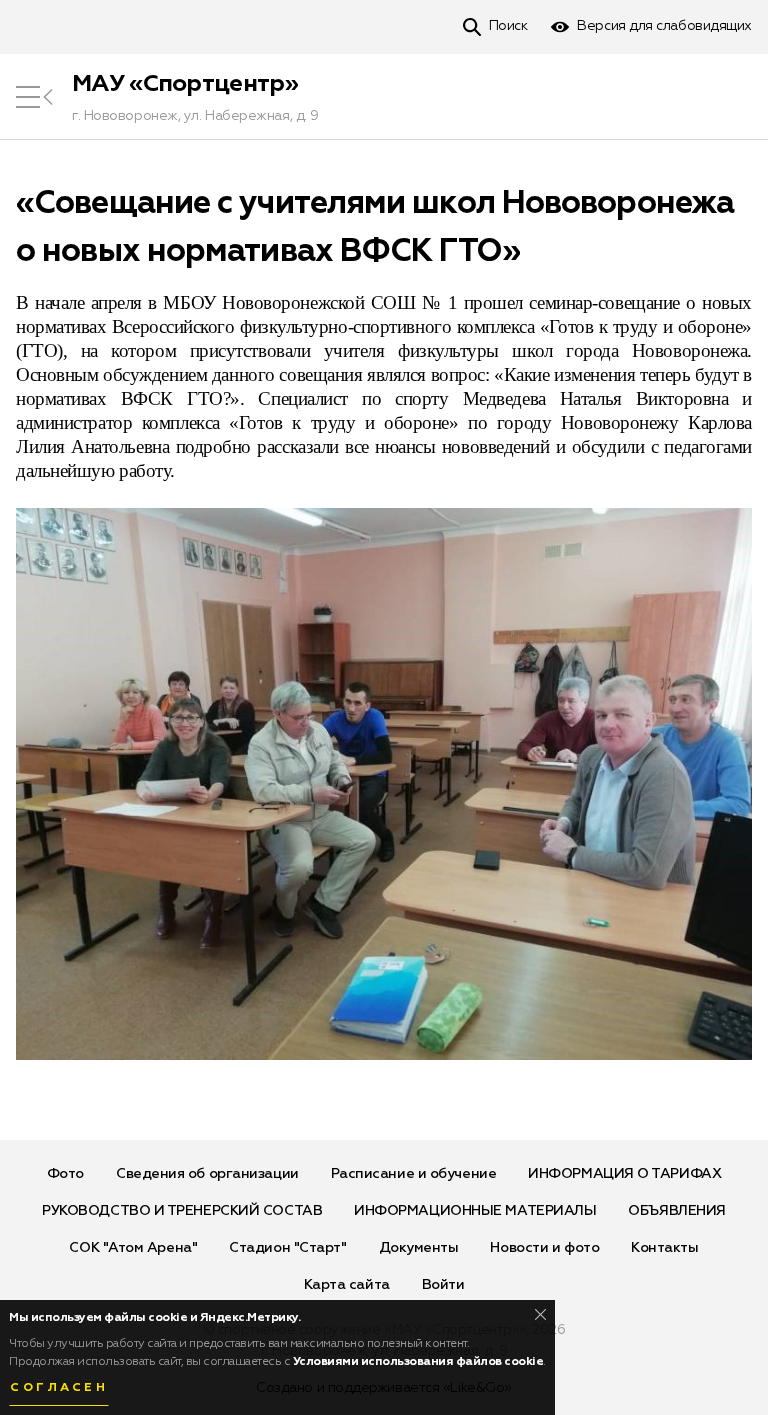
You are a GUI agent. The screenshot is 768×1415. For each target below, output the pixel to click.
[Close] (540, 1314)
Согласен (59, 1388)
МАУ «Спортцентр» (185, 84)
